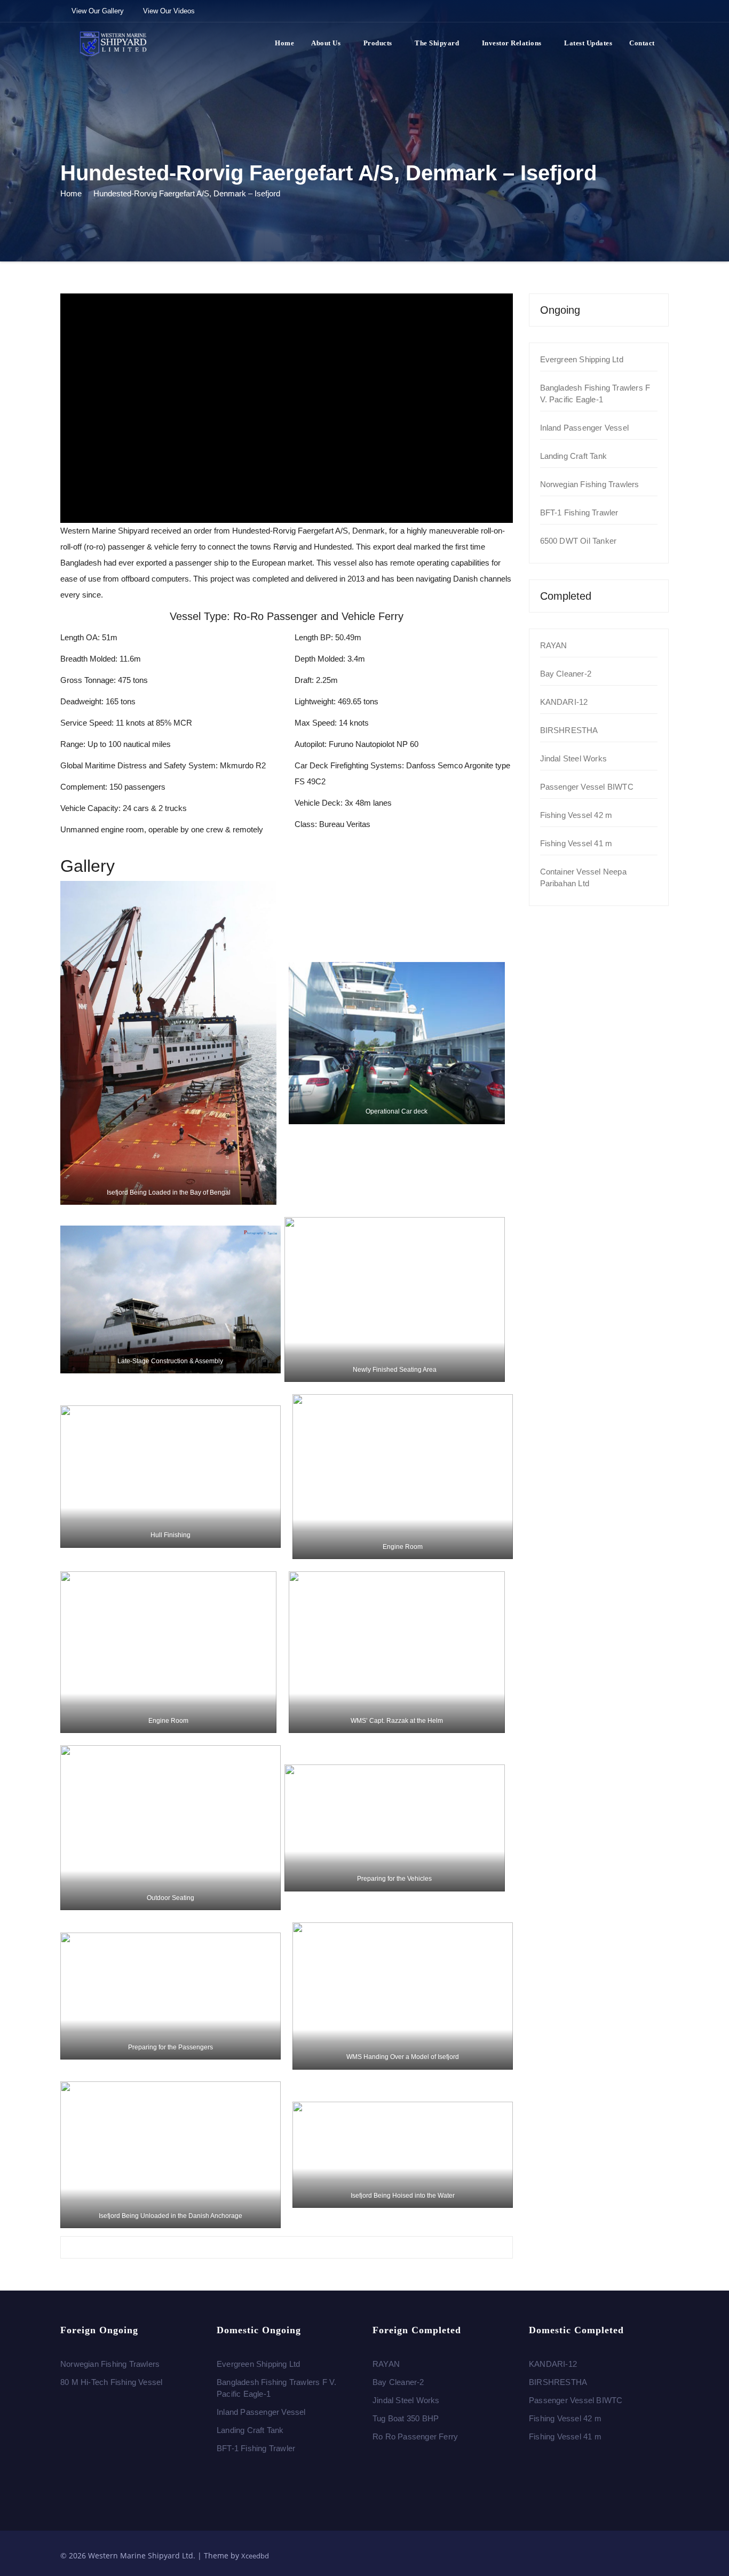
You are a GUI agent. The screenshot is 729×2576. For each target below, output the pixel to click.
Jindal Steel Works (574, 758)
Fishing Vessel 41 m (576, 843)
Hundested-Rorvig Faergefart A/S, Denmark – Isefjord (187, 193)
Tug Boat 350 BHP (406, 2418)
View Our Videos (169, 11)
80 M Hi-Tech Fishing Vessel (111, 2382)
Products (378, 43)
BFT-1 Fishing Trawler (579, 512)
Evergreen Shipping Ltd (582, 359)
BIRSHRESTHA (569, 730)
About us (326, 43)
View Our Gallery (98, 11)
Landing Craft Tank (574, 456)
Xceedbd (255, 2556)
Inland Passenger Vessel (585, 428)
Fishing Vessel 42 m (576, 815)
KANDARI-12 (564, 702)
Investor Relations (512, 43)
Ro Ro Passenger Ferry (415, 2436)
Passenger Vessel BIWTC (587, 787)
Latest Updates (588, 43)
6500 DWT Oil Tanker (579, 541)
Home (284, 43)
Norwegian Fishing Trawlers (590, 484)
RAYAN (554, 645)
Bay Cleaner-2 (566, 674)
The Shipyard (437, 43)
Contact (642, 43)
